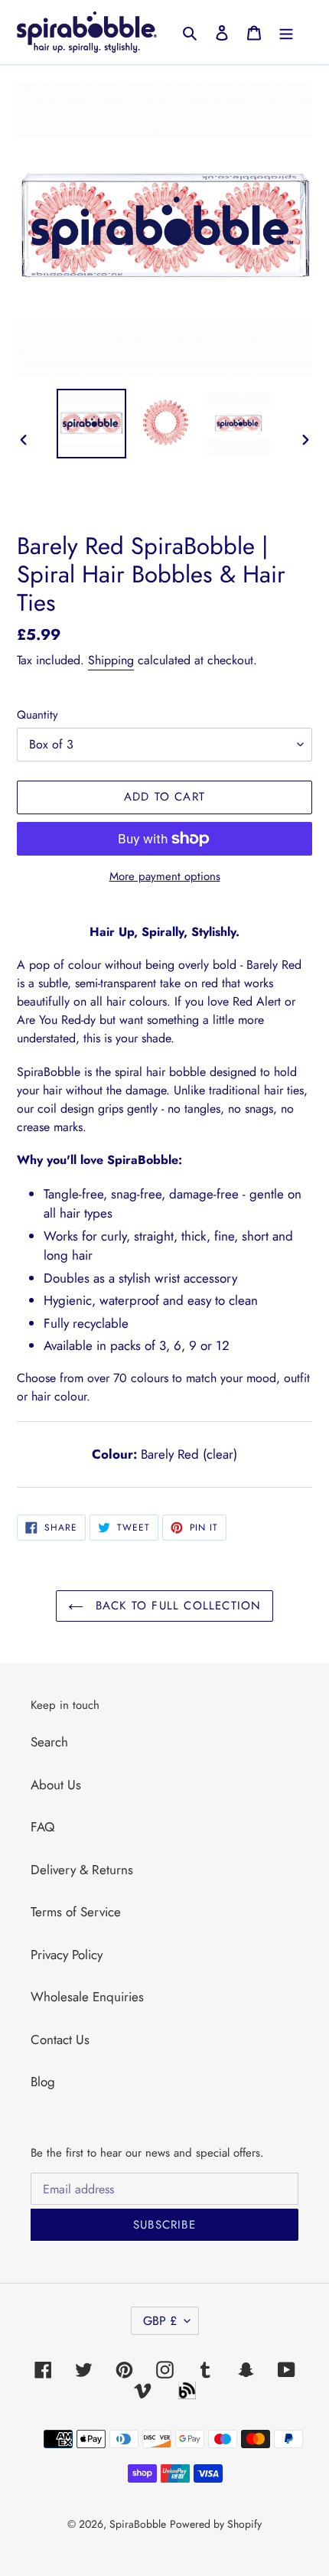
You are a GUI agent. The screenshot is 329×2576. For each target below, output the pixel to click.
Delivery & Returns (82, 1870)
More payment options (165, 876)
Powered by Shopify (216, 2524)
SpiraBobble (138, 2524)
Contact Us (60, 2040)
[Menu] (286, 32)
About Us (56, 1785)
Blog (43, 2082)
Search (49, 1742)
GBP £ (160, 2321)
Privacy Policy (67, 1955)
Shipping (111, 660)
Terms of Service (76, 1912)
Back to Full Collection (176, 1606)
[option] (92, 424)
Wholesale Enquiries (87, 1997)
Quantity (37, 715)
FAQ (42, 1827)
